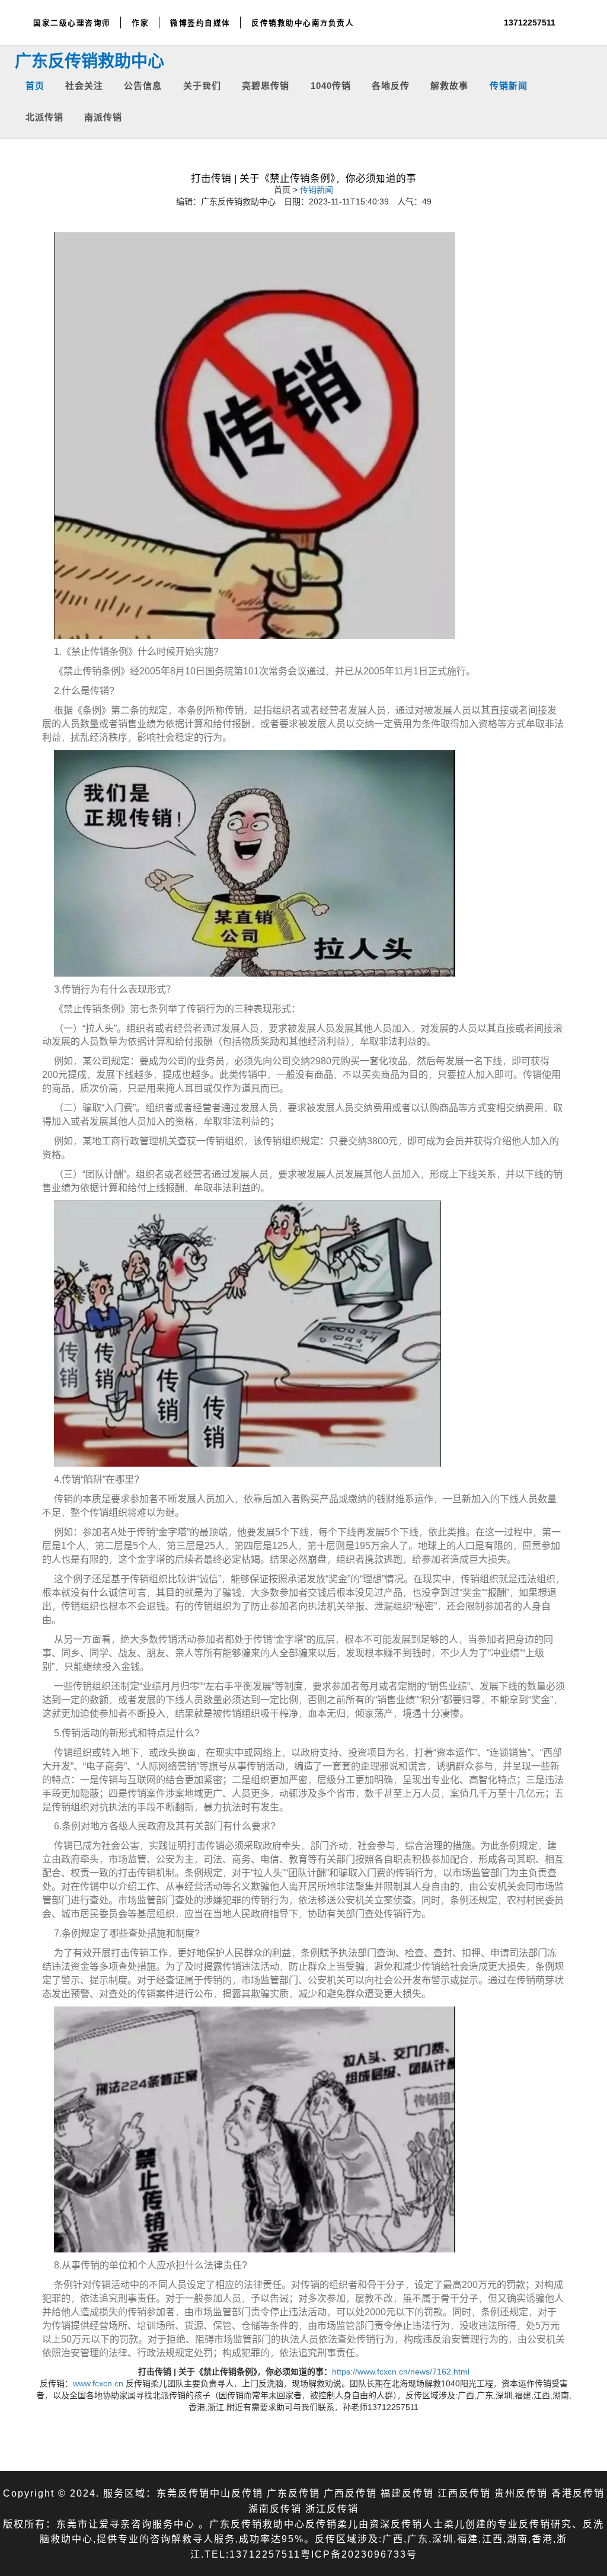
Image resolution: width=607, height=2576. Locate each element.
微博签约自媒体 (200, 23)
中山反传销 (237, 2493)
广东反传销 (293, 2493)
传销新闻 (509, 85)
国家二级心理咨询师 (72, 23)
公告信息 (143, 85)
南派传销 (103, 116)
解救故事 (449, 85)
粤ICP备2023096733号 (359, 2554)
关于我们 (202, 85)
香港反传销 (578, 2493)
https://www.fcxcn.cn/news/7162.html (401, 2371)
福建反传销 (407, 2493)
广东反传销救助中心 (90, 60)
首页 (35, 85)
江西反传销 (464, 2493)
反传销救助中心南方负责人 (303, 23)
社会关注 (84, 85)
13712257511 (530, 22)
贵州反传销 (521, 2493)
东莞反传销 (183, 2493)
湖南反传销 (275, 2508)
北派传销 (44, 116)
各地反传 (391, 85)
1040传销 (331, 85)
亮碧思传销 (266, 85)
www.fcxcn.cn (98, 2383)
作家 (140, 23)
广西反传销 (350, 2493)
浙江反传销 (332, 2508)
